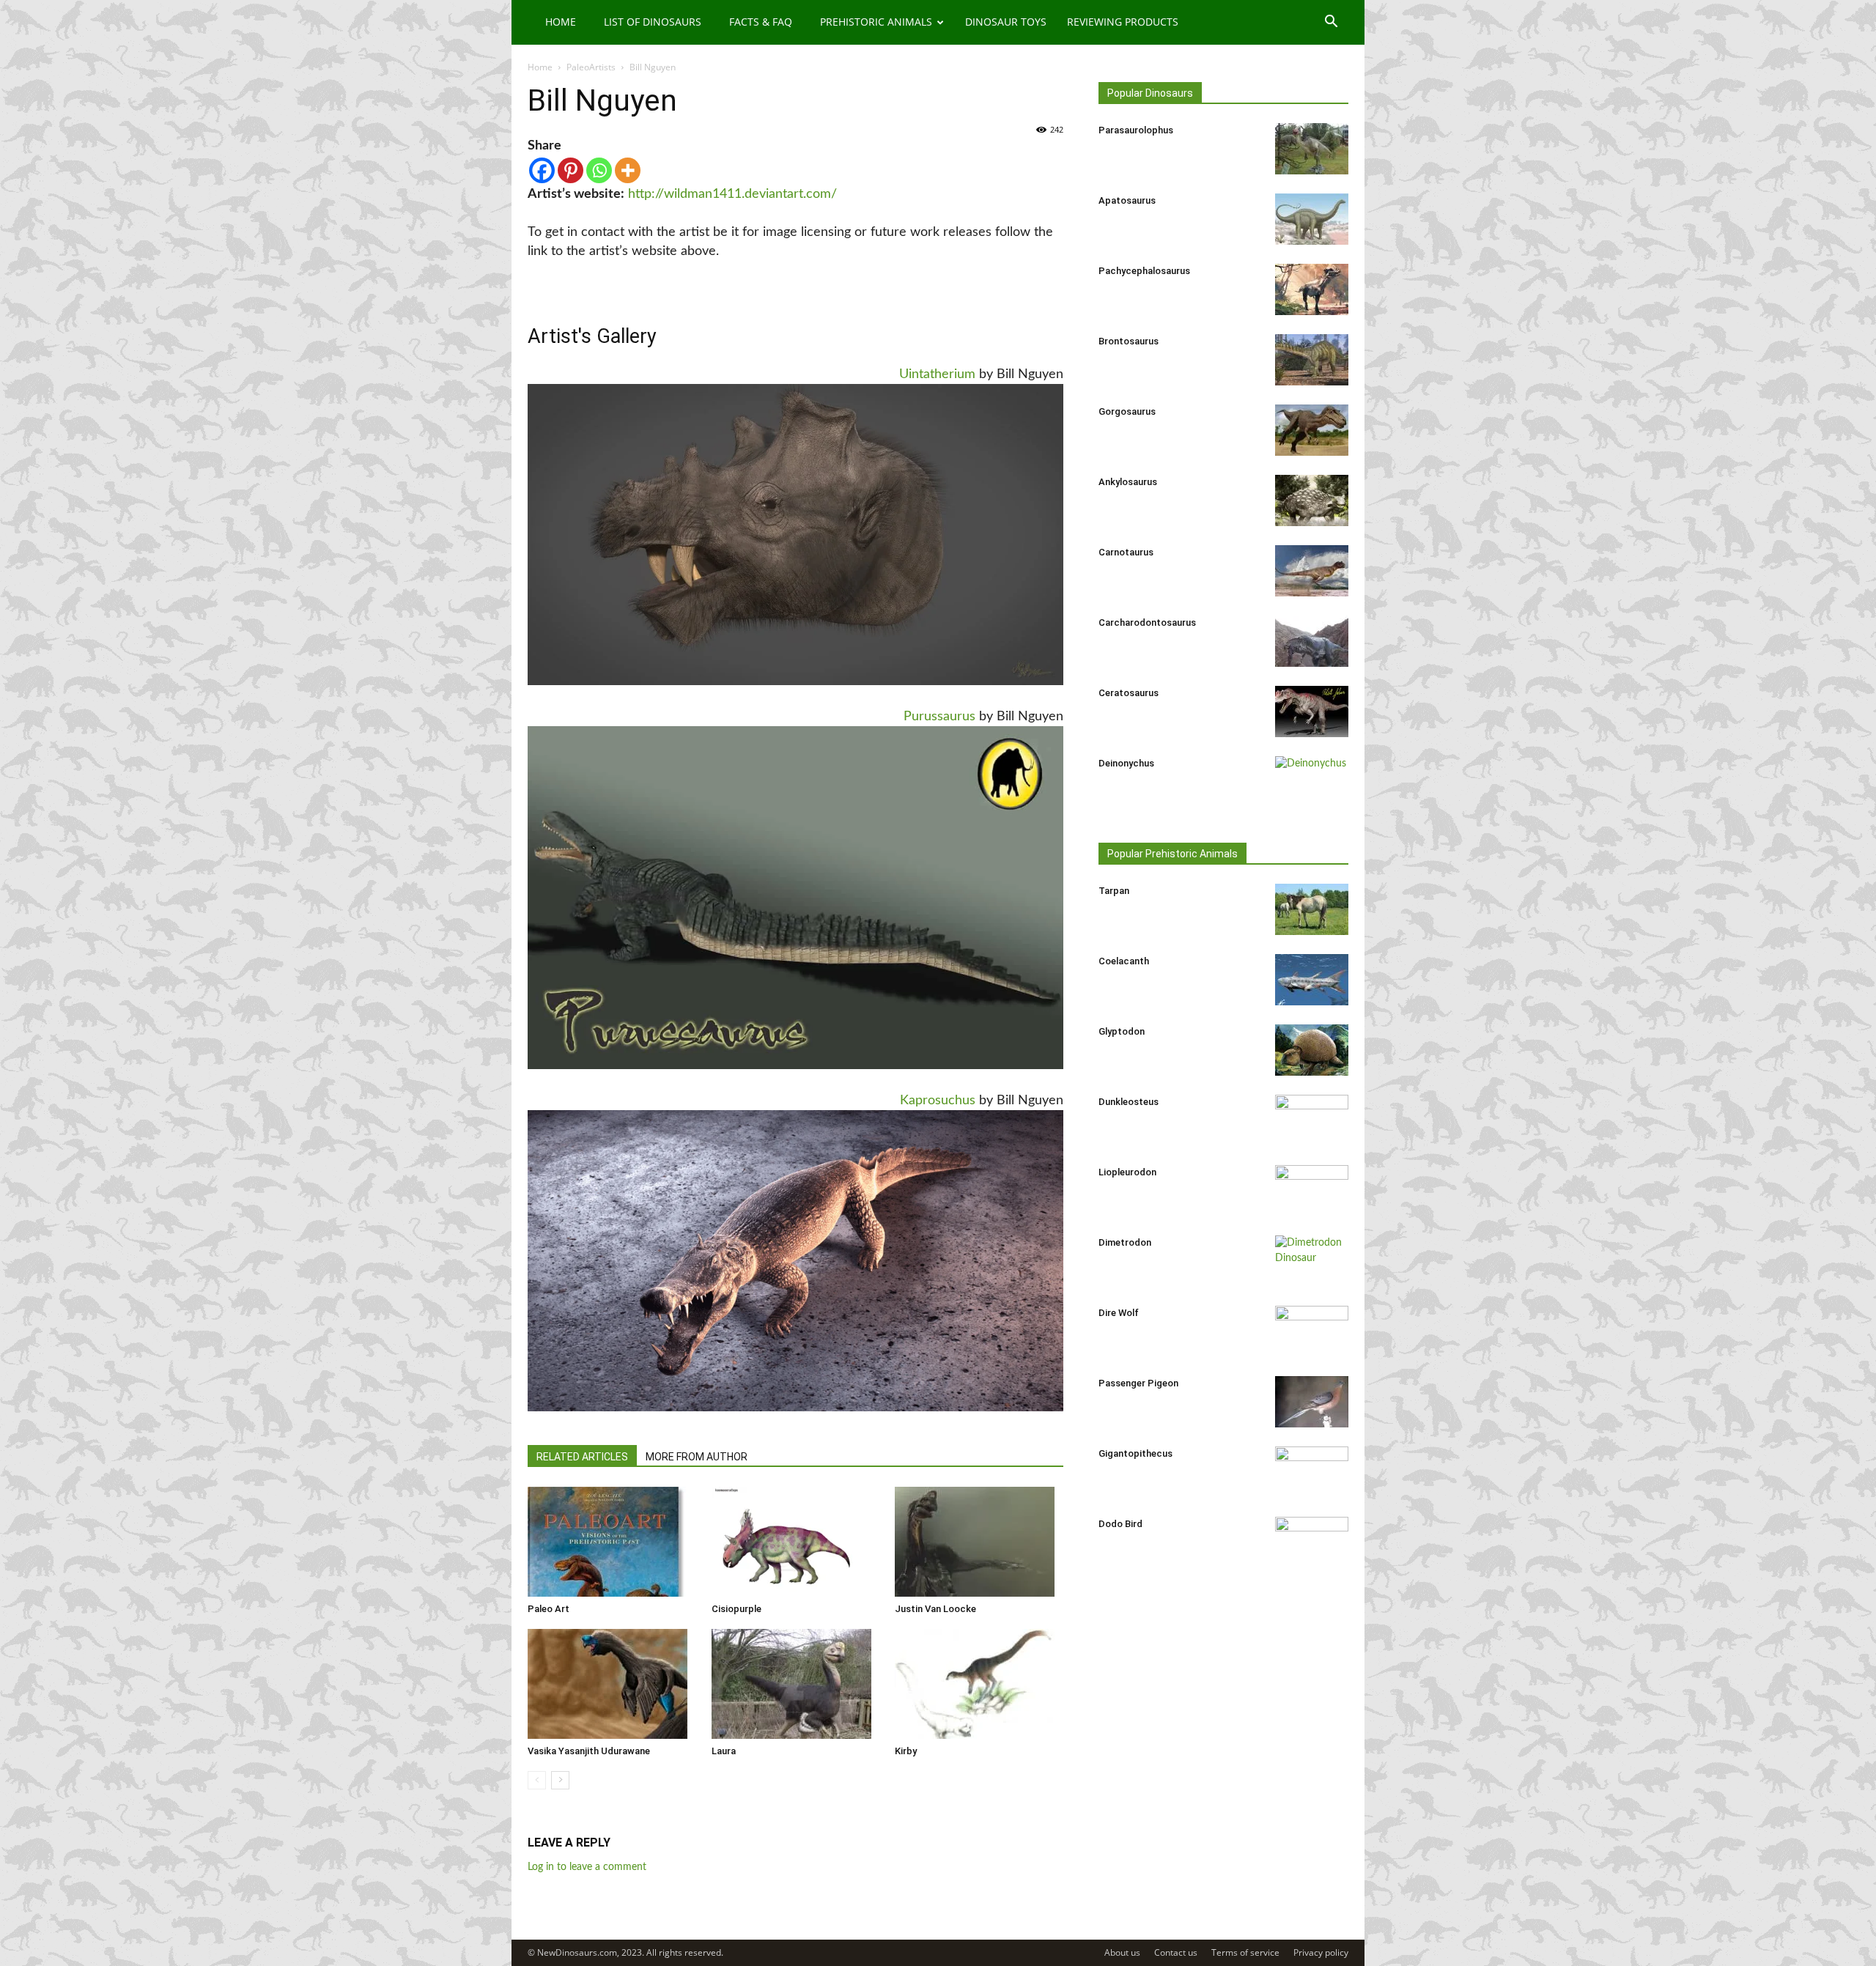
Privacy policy (1321, 1952)
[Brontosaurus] (1312, 360)
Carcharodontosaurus (1147, 622)
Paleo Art (549, 1609)
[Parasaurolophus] (1312, 149)
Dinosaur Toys (1006, 22)
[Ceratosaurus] (1312, 712)
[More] (628, 170)
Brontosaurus (1129, 341)
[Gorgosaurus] (1312, 430)
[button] (1331, 23)
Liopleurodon (1127, 1172)
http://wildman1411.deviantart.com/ (732, 194)
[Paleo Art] (612, 1542)
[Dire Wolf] (1312, 1331)
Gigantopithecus (1135, 1453)
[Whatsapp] (599, 170)
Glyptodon (1122, 1031)
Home (561, 22)
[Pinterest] (570, 170)
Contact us (1176, 1952)
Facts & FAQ (761, 22)
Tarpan (1114, 891)
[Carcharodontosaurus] (1312, 641)
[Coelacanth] (1312, 980)
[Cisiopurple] (796, 1542)
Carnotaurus (1126, 552)
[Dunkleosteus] (1312, 1120)
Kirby (906, 1751)
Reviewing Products (1123, 22)
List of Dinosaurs (653, 22)
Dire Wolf (1119, 1313)
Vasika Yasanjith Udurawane (589, 1751)
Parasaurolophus (1136, 130)
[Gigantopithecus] (1312, 1472)
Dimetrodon (1125, 1242)
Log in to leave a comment (587, 1867)
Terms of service (1245, 1952)
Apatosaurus (1127, 200)
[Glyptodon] (1312, 1050)
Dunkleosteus (1129, 1102)
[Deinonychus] (1312, 782)
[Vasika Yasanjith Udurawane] (612, 1684)
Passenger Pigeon (1138, 1383)
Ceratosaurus (1129, 693)
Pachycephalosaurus (1144, 271)
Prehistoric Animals (876, 22)
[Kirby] (979, 1684)
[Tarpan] (1312, 909)
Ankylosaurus (1128, 482)
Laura (724, 1751)
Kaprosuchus (938, 1101)
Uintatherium (937, 374)
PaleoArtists (591, 67)
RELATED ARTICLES (582, 1457)
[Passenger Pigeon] (1312, 1402)
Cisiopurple (736, 1609)
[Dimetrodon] (1312, 1261)
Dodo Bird (1120, 1524)
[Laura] (796, 1684)
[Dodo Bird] (1312, 1542)
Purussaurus (939, 717)
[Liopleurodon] (1312, 1191)
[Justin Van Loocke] (979, 1542)
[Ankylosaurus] (1312, 500)
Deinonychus (1126, 763)
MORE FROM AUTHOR (697, 1457)
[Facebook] (542, 170)
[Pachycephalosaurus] (1312, 289)
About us (1122, 1952)
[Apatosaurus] (1312, 219)
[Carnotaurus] (1312, 571)
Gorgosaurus (1127, 411)
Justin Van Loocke (935, 1609)
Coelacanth (1124, 961)
